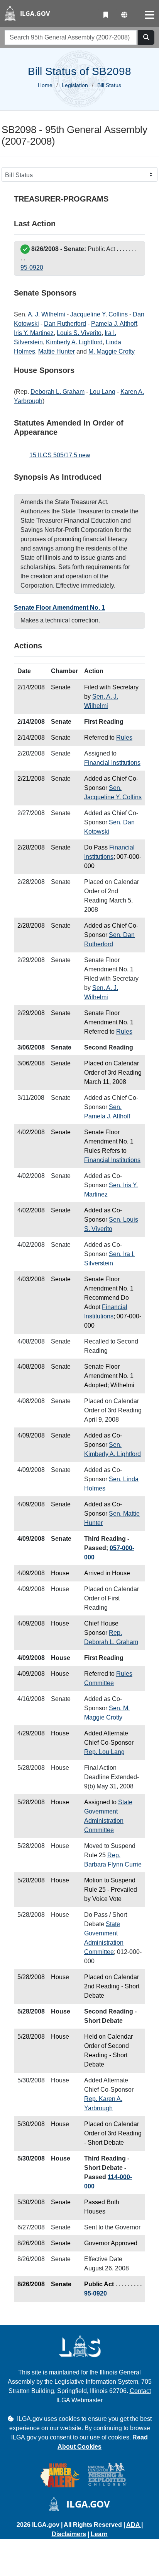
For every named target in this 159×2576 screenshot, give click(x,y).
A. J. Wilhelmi (47, 314)
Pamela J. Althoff (114, 324)
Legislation (75, 85)
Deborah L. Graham (58, 392)
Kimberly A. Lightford (74, 342)
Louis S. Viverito (79, 333)
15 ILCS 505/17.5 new (60, 455)
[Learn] (106, 15)
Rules (124, 738)
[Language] (124, 15)
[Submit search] (146, 38)
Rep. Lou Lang (104, 1752)
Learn (99, 2534)
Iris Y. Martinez (34, 333)
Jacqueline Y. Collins (99, 314)
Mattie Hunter (57, 351)
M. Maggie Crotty (112, 351)
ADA (134, 2525)
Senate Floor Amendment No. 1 (59, 608)
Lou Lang (102, 392)
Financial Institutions (112, 763)
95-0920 (32, 268)
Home (45, 85)
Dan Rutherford (65, 324)
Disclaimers (69, 2534)
